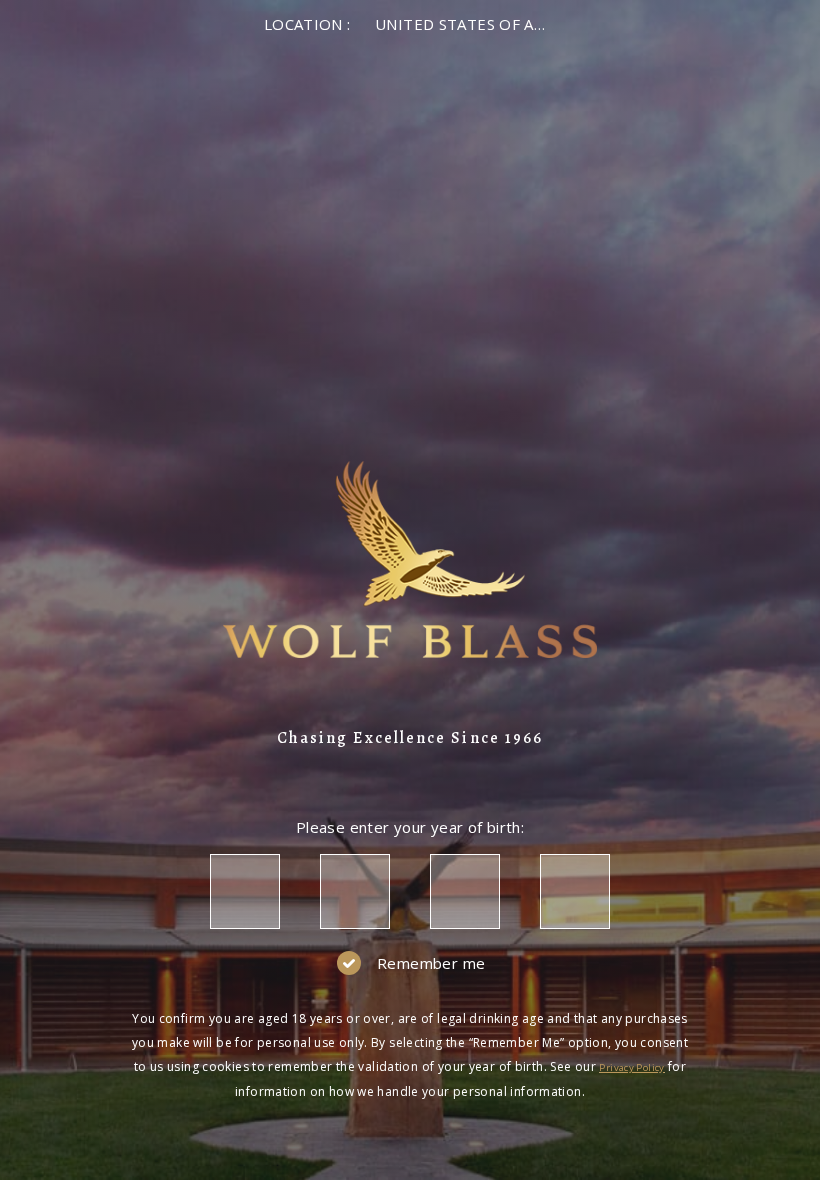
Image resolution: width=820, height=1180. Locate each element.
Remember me (431, 963)
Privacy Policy (631, 1067)
